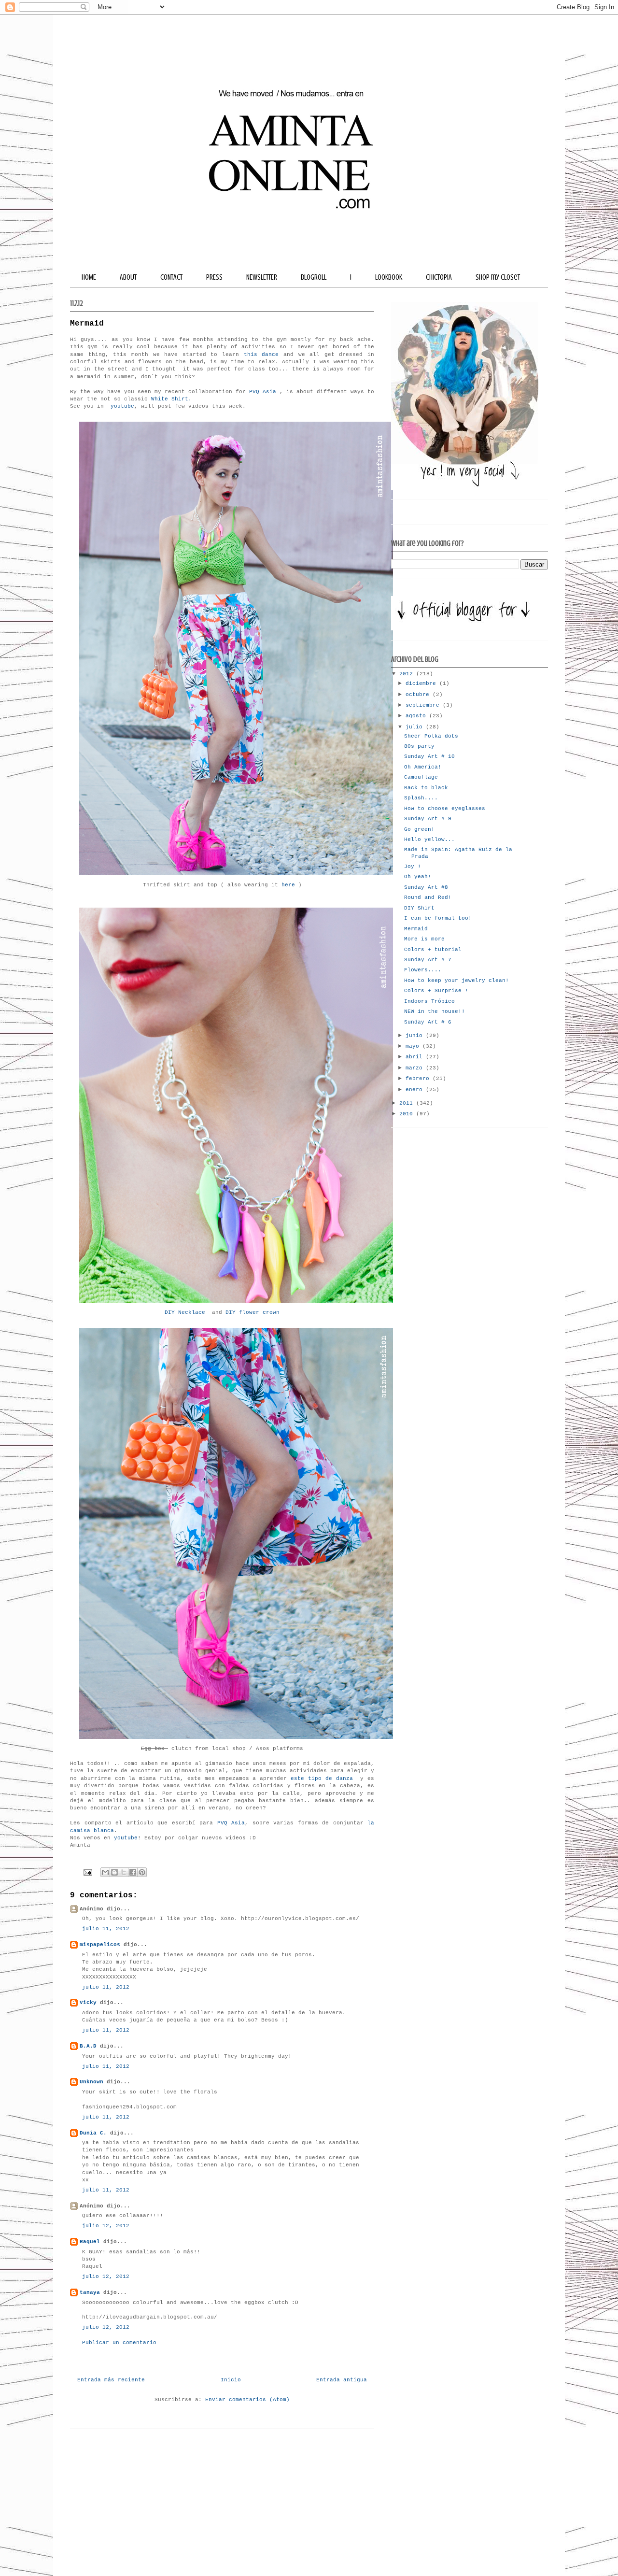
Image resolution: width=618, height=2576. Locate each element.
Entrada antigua (342, 2380)
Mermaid (416, 929)
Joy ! (413, 867)
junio (416, 1036)
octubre (419, 695)
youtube (122, 406)
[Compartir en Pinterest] (142, 1872)
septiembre (424, 705)
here (287, 885)
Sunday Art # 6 (428, 1022)
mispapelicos (100, 1945)
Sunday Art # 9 (428, 819)
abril (416, 1057)
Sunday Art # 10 (429, 756)
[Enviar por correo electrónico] (105, 1872)
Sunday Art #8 (426, 887)
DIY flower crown (253, 1312)
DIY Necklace (185, 1312)
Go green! (419, 829)
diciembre (422, 683)
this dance (259, 355)
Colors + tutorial (433, 950)
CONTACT (171, 277)
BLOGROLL (314, 277)
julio (416, 727)
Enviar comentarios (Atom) (247, 2400)
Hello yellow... (429, 840)
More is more (424, 939)
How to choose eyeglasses (445, 809)
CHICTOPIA (439, 277)
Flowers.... (423, 970)
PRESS (214, 277)
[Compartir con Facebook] (133, 1872)
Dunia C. (93, 2133)
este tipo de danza (323, 1779)
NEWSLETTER (262, 277)
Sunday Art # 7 (428, 960)
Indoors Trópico (429, 1001)
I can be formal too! (438, 918)
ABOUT (128, 277)
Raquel (90, 2242)
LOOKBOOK (389, 277)
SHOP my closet (498, 277)
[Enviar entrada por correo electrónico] (88, 1873)
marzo (416, 1068)
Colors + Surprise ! (436, 991)
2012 (408, 674)
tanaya (90, 2292)
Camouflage (421, 777)
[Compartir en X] (124, 1872)
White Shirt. (171, 399)
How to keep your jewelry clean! (456, 981)
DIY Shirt (419, 908)
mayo (414, 1046)
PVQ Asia (263, 392)
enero (416, 1090)
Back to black (426, 788)
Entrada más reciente (111, 2380)
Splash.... (421, 798)
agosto (417, 716)
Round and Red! (428, 897)
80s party (419, 746)
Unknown (91, 2082)
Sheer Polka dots (431, 736)
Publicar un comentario (119, 2343)
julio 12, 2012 (106, 2226)
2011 (408, 1103)
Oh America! (423, 767)
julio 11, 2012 (106, 1929)
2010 (408, 1114)
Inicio (231, 2380)
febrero (419, 1079)
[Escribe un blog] (114, 1872)
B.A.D (88, 2046)
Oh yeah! (418, 877)
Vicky (88, 2003)
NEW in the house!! (435, 1011)
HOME (89, 277)
